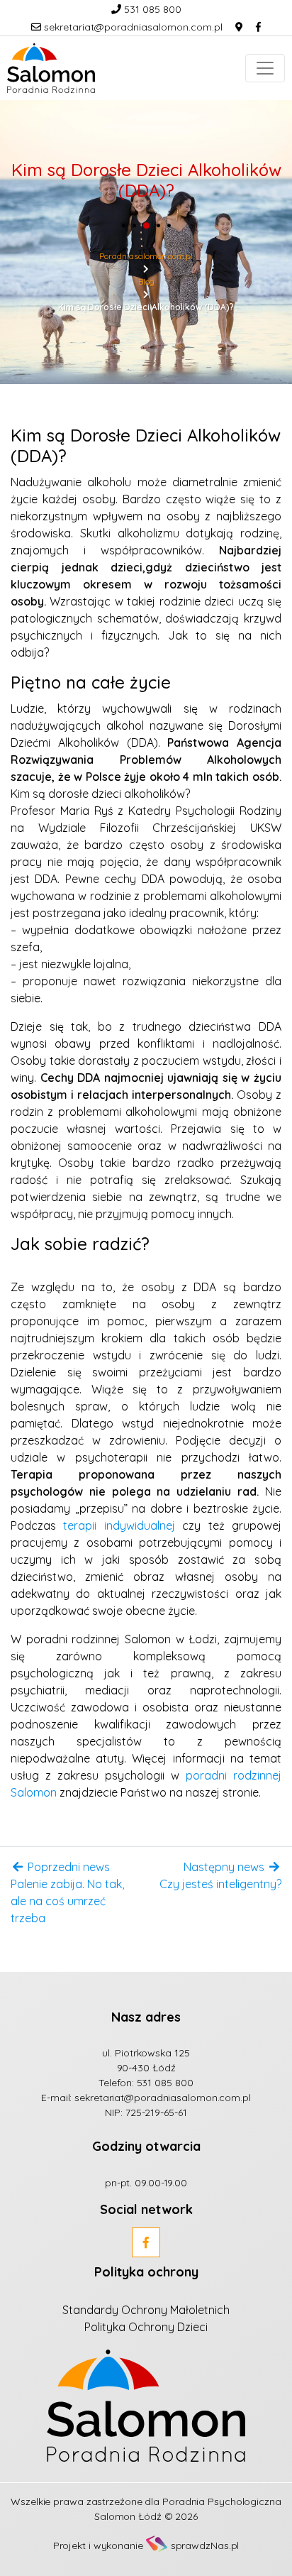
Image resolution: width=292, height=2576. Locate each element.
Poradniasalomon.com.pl (146, 256)
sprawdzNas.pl (205, 2545)
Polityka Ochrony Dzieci (146, 2327)
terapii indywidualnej (119, 1525)
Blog (146, 281)
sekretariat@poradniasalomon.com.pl (132, 27)
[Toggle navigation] (265, 68)
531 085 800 (151, 9)
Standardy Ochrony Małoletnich (146, 2310)
